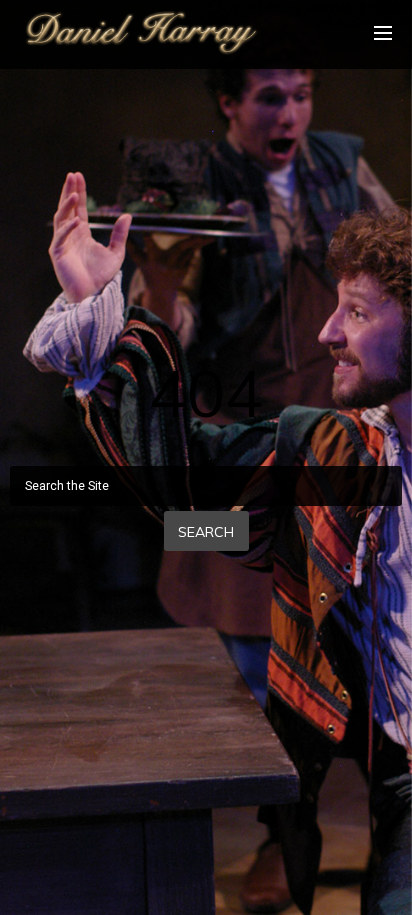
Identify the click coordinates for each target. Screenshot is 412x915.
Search (206, 532)
